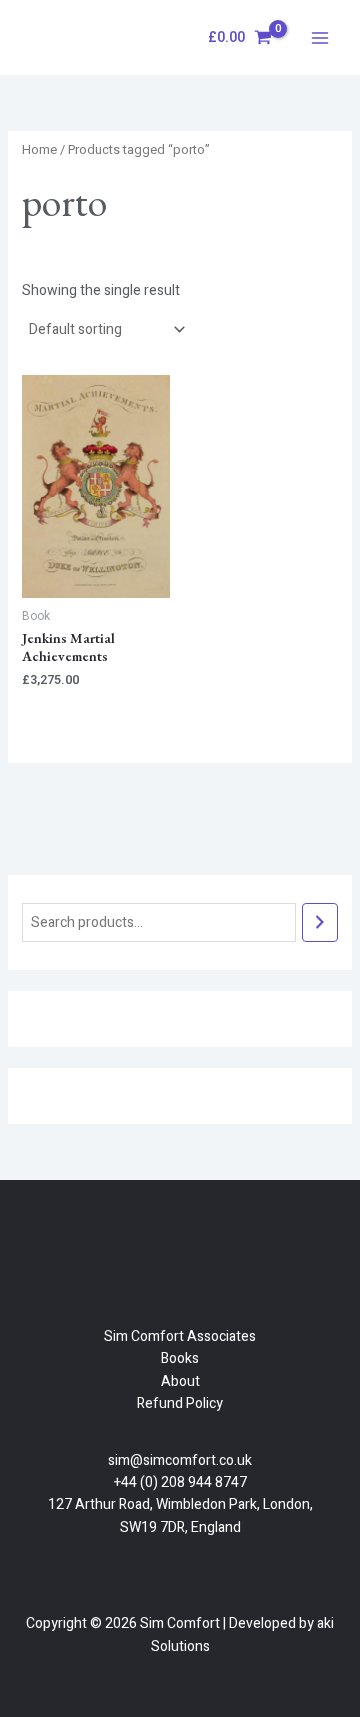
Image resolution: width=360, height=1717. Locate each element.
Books (180, 1358)
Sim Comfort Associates (180, 1336)
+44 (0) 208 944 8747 (180, 1482)
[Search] (320, 922)
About (180, 1381)
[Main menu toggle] (320, 38)
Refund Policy (180, 1403)
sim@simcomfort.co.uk (180, 1460)
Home (39, 150)
